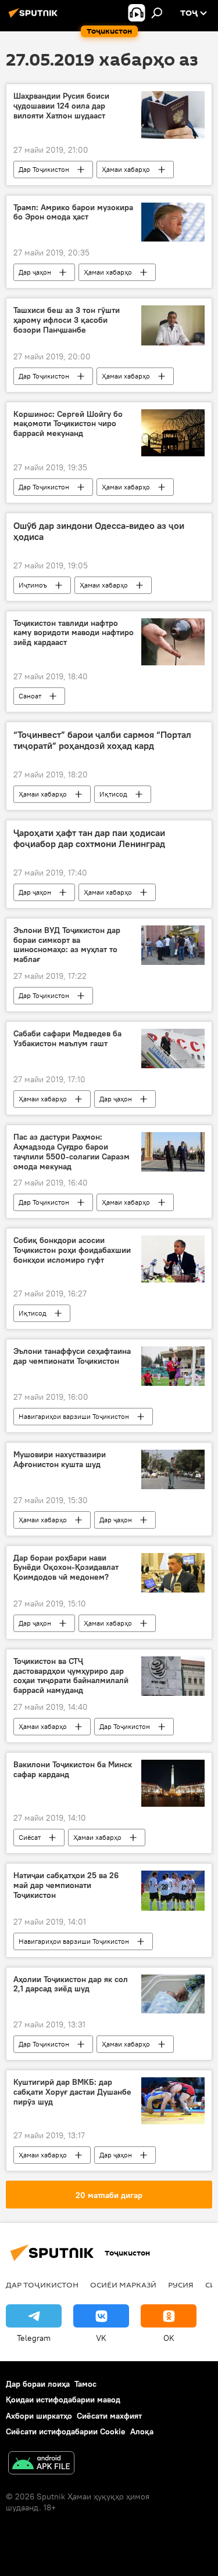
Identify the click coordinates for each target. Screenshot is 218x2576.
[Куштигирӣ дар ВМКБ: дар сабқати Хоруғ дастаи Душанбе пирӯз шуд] (173, 2101)
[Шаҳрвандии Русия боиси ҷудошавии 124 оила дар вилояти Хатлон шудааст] (173, 115)
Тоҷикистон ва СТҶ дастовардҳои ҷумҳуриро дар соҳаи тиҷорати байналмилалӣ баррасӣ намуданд (71, 1676)
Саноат (30, 696)
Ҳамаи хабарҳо (126, 169)
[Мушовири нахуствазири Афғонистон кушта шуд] (173, 1469)
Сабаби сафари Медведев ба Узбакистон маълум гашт (67, 1039)
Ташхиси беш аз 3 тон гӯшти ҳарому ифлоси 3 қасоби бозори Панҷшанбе (67, 320)
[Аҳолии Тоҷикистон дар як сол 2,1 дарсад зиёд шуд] (173, 1994)
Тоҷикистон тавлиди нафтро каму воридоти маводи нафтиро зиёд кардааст (74, 633)
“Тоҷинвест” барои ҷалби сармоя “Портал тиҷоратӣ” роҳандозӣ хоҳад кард (102, 740)
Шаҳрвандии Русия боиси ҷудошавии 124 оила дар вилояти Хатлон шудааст (61, 106)
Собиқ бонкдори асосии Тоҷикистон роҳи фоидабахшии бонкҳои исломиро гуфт (72, 1250)
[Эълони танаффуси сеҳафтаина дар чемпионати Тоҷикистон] (173, 1366)
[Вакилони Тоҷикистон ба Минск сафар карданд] (173, 1783)
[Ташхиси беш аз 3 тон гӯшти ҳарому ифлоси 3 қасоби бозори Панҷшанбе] (173, 325)
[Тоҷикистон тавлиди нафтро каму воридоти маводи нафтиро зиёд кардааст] (173, 642)
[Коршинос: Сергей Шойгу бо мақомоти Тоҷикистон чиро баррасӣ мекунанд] (173, 433)
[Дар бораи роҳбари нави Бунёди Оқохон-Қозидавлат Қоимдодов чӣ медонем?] (173, 1573)
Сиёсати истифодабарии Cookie (66, 2431)
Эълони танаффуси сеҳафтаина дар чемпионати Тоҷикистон (72, 1356)
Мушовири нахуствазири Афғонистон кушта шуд (60, 1460)
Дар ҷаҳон (35, 272)
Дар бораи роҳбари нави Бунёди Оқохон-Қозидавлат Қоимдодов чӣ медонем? (66, 1568)
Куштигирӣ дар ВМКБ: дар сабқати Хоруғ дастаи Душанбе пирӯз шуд (72, 2092)
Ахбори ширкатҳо (39, 2416)
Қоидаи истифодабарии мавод (63, 2400)
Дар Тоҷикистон (44, 169)
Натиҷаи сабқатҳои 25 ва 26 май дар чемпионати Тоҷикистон (66, 1885)
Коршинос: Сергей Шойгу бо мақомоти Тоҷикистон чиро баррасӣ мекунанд (68, 424)
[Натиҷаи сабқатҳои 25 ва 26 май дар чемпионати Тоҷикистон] (173, 1890)
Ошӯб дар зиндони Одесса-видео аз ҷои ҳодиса (99, 531)
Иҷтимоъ (33, 585)
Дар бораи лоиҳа (38, 2384)
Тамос (85, 2384)
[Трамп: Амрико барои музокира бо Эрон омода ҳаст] (173, 222)
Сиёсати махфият (109, 2416)
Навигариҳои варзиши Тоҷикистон (74, 1416)
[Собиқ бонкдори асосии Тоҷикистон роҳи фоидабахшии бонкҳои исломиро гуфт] (173, 1259)
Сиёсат (30, 1837)
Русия (181, 2285)
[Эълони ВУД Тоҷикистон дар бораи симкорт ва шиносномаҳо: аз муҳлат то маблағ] (173, 945)
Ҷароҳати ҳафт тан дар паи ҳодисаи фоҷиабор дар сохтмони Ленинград (89, 838)
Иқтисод (113, 794)
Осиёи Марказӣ (123, 2285)
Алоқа (142, 2431)
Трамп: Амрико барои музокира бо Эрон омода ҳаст (73, 212)
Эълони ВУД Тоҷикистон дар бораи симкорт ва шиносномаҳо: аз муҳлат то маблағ (67, 945)
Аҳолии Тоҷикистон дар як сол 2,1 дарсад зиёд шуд (71, 1984)
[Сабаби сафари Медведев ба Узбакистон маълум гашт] (173, 1049)
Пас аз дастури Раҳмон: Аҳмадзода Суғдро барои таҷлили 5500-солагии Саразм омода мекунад (72, 1152)
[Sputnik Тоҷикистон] (35, 17)
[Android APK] (41, 2464)
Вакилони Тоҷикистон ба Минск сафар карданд (73, 1770)
